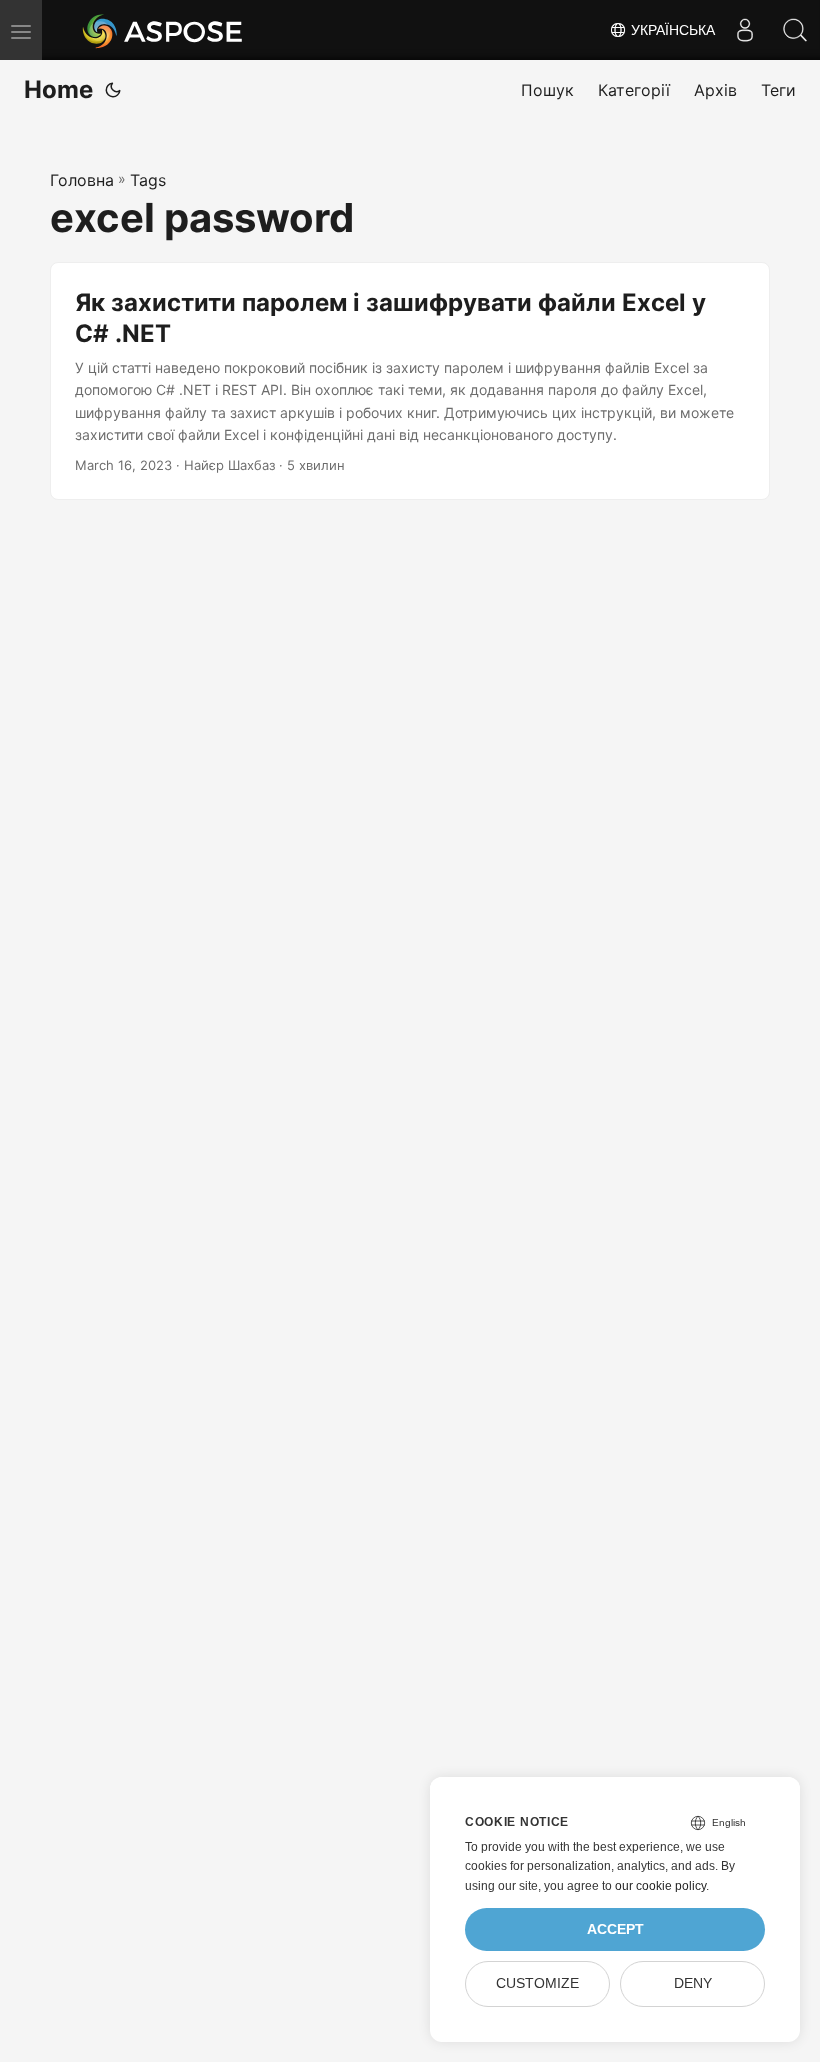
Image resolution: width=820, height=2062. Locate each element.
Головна (82, 180)
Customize (537, 1983)
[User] (745, 30)
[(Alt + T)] (113, 90)
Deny (693, 1983)
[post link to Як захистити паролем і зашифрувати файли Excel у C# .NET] (410, 381)
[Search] (795, 30)
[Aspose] (163, 30)
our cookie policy (660, 1886)
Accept (615, 1929)
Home (58, 89)
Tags (148, 180)
